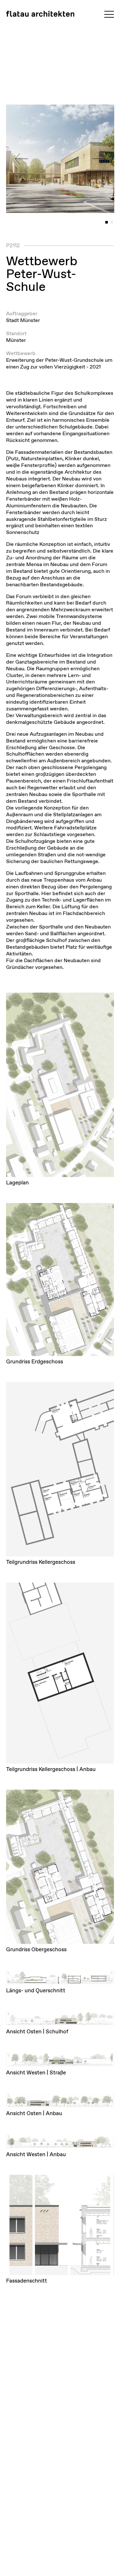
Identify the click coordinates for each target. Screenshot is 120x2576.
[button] (21, 159)
